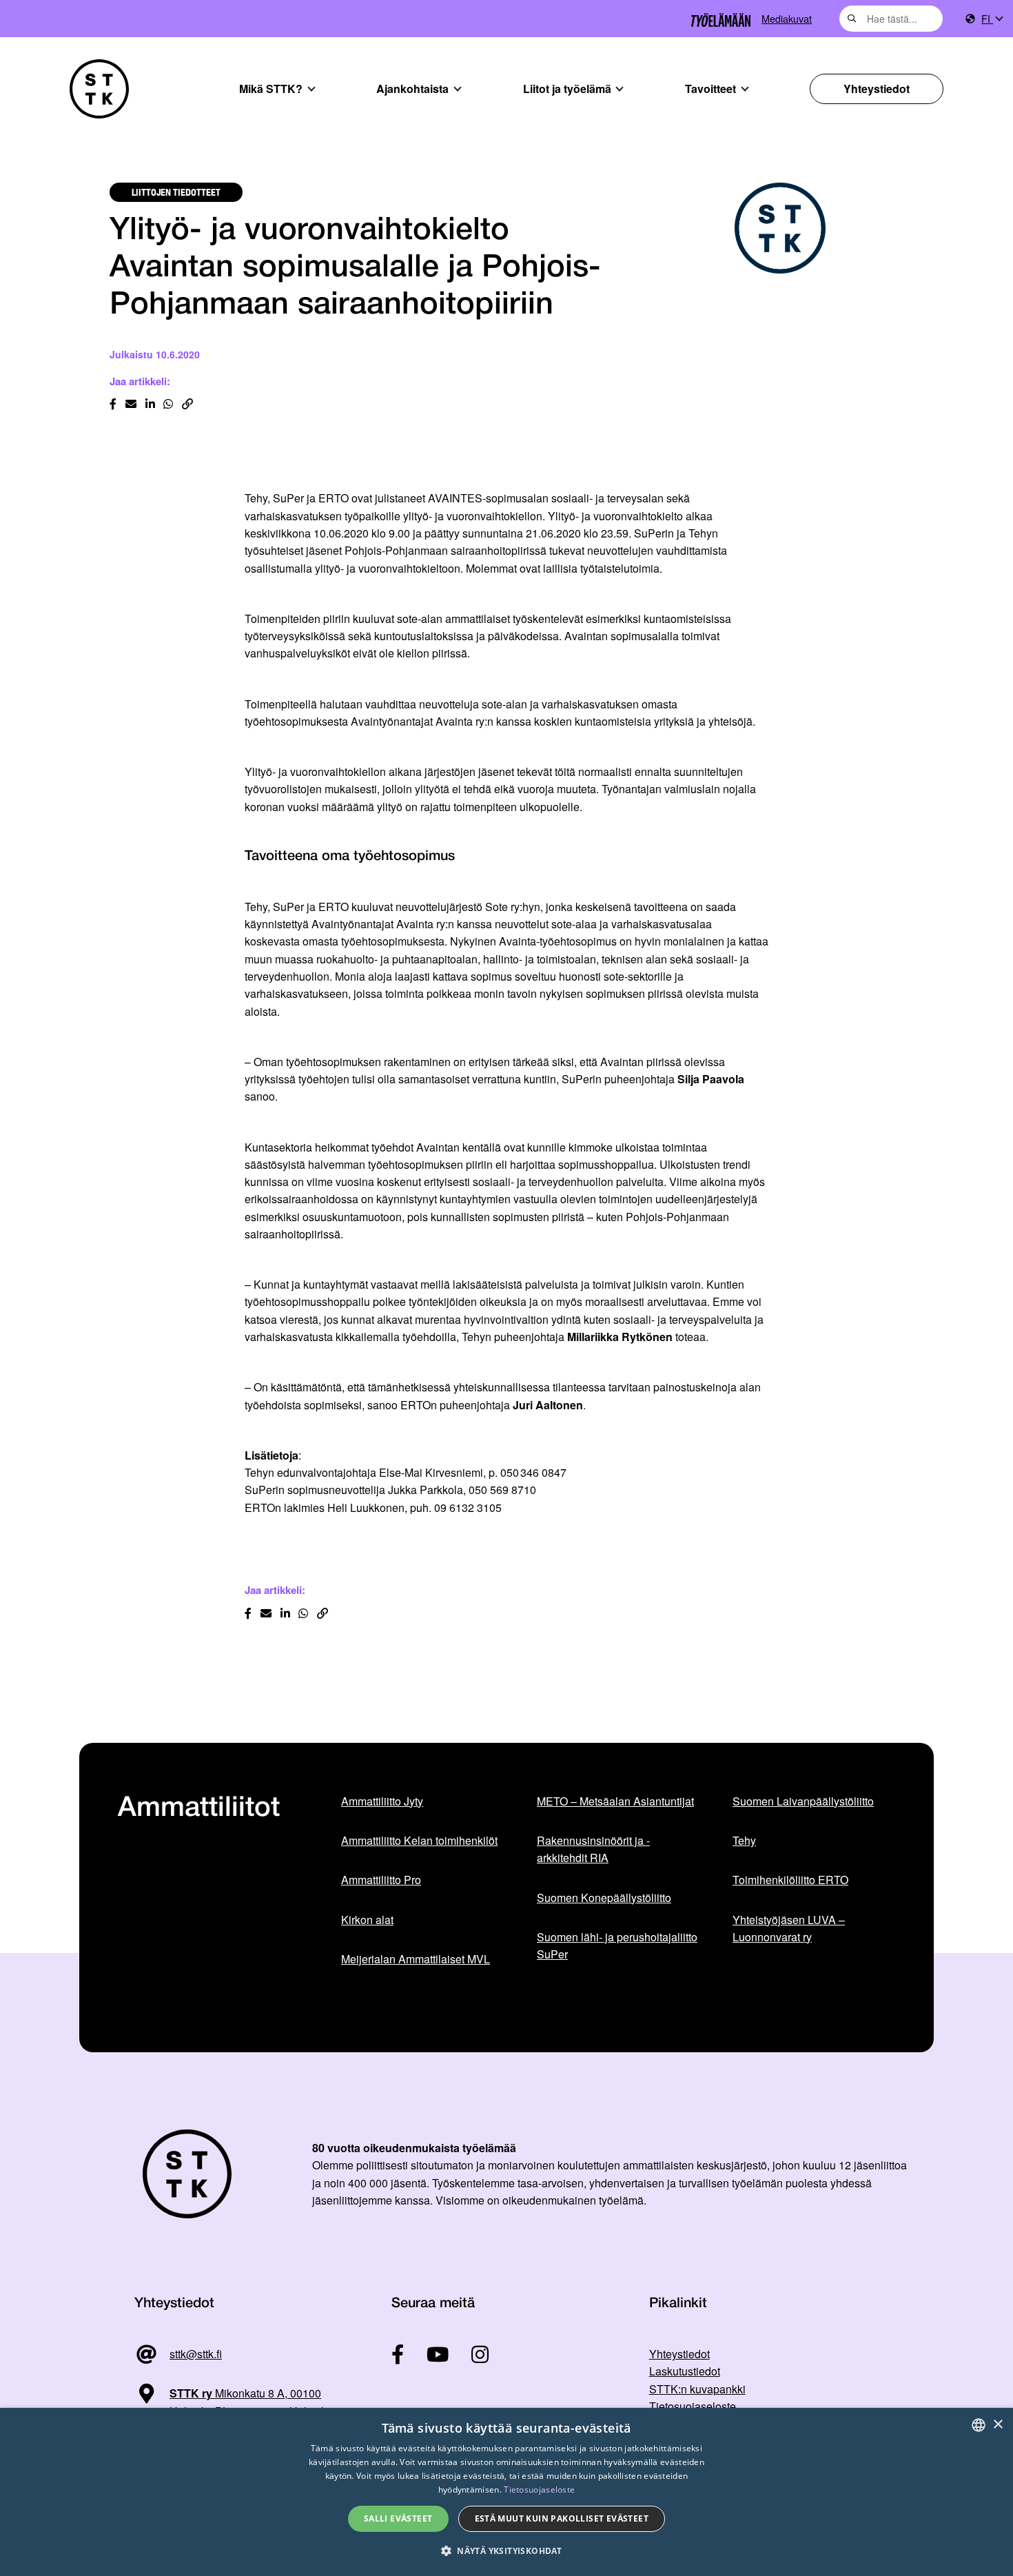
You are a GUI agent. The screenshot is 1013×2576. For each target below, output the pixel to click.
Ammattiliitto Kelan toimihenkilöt (419, 1840)
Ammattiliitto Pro (381, 1880)
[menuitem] (992, 19)
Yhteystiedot (877, 89)
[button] (506, 2551)
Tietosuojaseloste (693, 2406)
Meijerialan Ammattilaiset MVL (416, 1959)
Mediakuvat (787, 18)
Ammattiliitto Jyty (382, 1801)
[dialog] (506, 2492)
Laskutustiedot (685, 2371)
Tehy (744, 1840)
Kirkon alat (367, 1920)
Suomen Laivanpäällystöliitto (803, 1801)
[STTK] (99, 89)
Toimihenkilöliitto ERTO (790, 1880)
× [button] (997, 2425)
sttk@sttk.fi (196, 2354)
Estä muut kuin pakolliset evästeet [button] (562, 2518)
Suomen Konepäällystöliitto (604, 1898)
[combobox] (891, 19)
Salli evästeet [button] (398, 2518)
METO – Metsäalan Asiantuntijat (615, 1801)
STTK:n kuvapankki (697, 2389)
